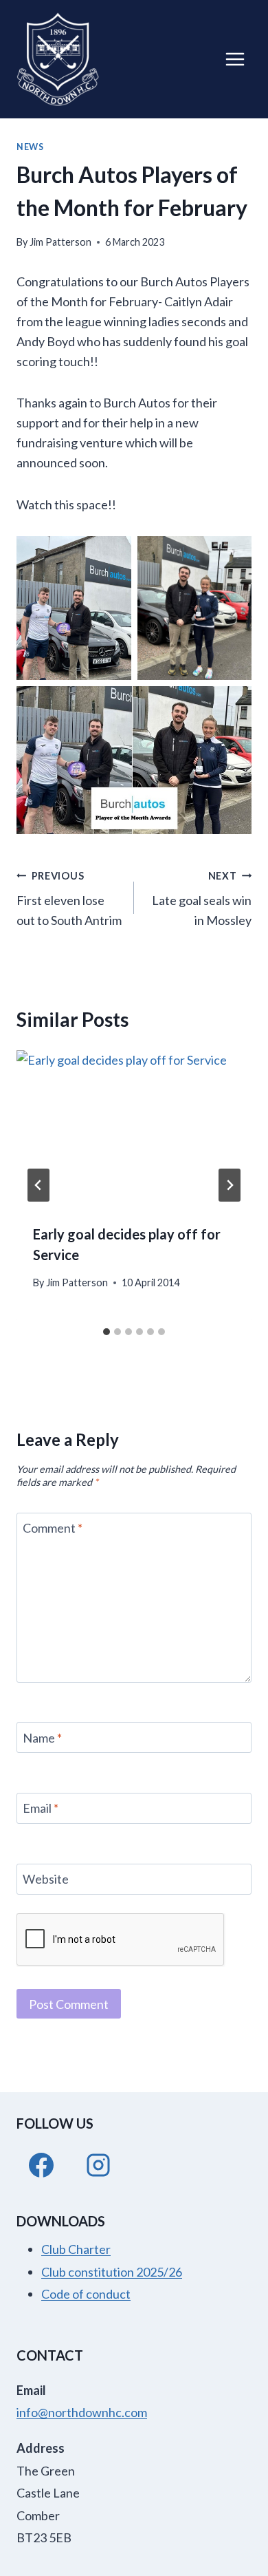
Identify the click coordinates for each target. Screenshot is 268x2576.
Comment (53, 1529)
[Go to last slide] (38, 1185)
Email (41, 1809)
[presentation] (134, 1129)
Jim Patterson (60, 242)
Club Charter (76, 2249)
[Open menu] (235, 59)
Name (42, 1738)
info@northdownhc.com (82, 2412)
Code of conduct (86, 2294)
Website (46, 1879)
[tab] (107, 1332)
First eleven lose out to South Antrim (69, 899)
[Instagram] (98, 2165)
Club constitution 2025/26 (112, 2272)
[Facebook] (41, 2165)
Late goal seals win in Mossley (202, 899)
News (30, 147)
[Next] (230, 1185)
